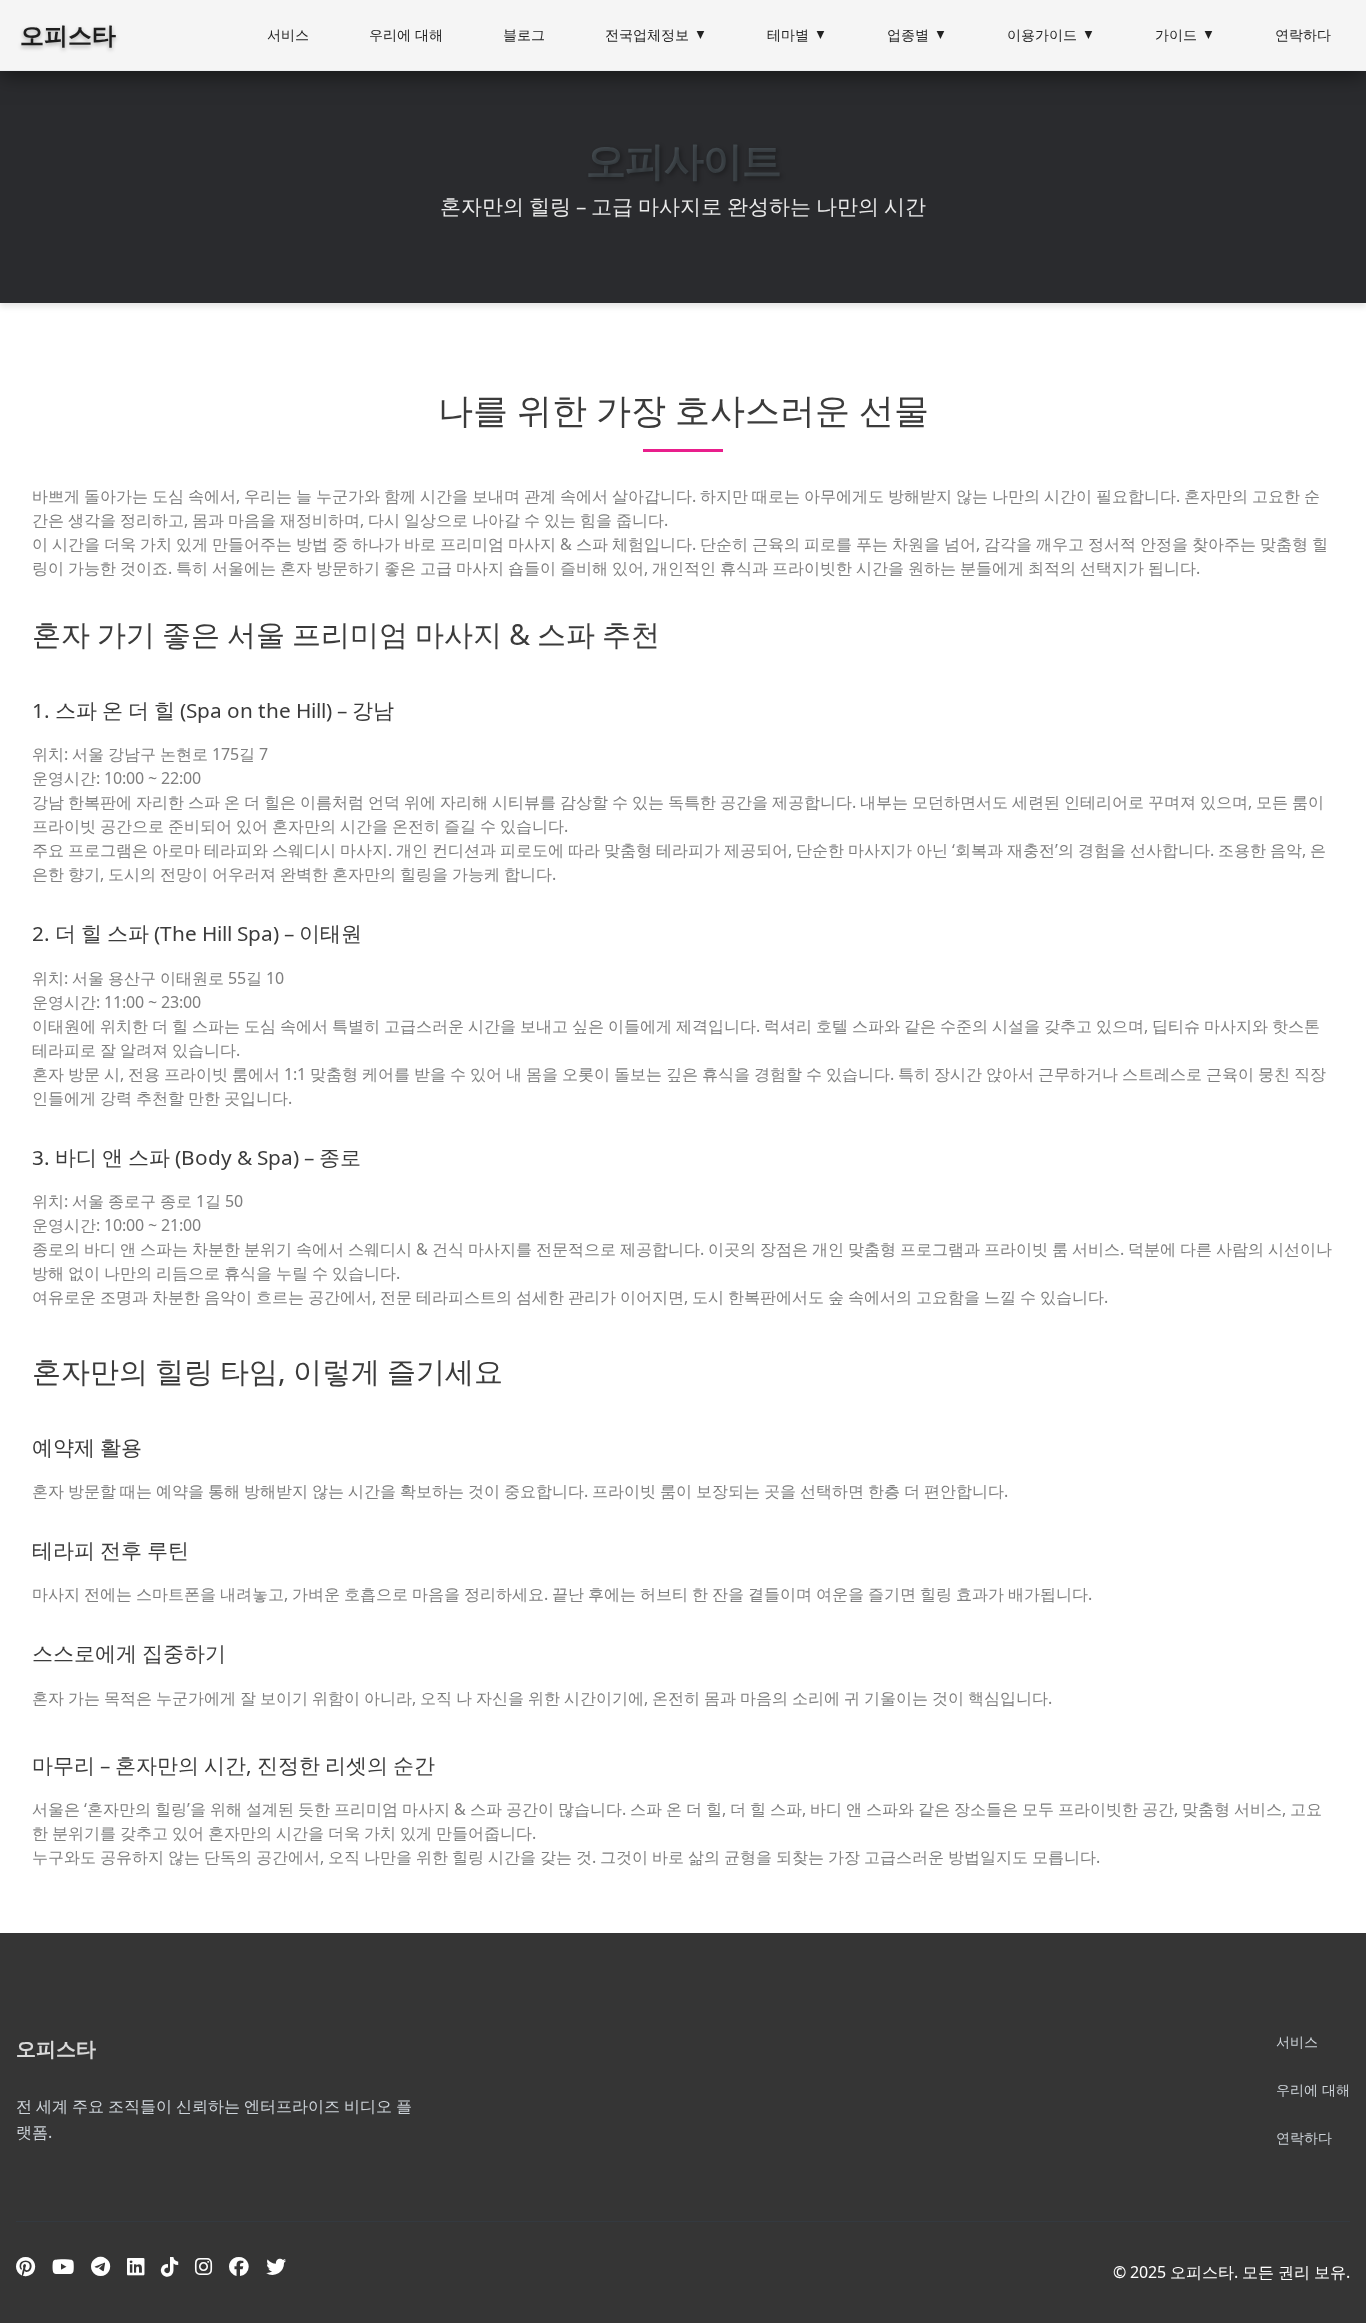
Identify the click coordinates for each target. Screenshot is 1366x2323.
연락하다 (1303, 34)
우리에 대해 (406, 34)
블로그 (524, 34)
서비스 (288, 34)
